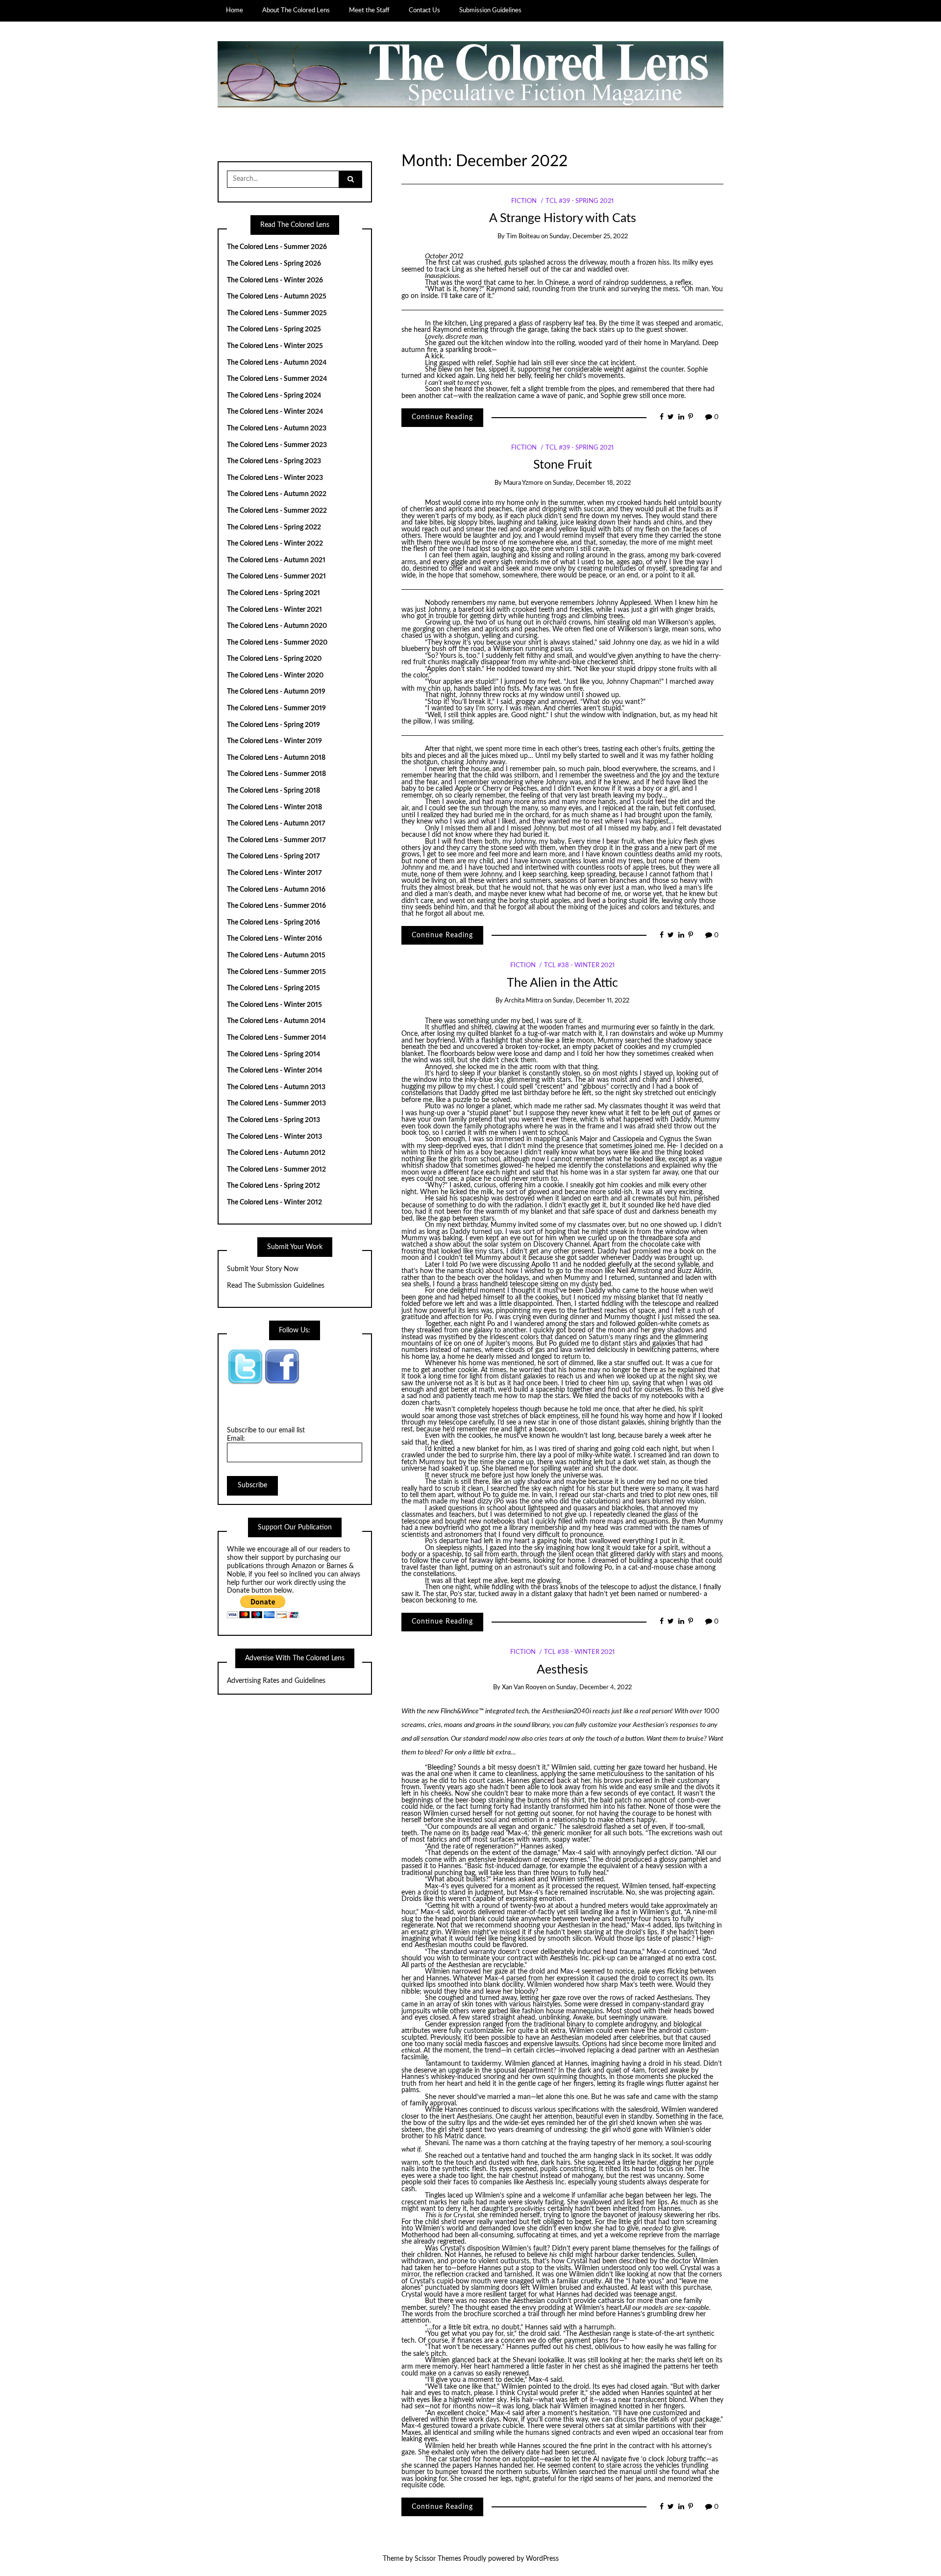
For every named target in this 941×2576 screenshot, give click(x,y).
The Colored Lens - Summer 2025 (277, 313)
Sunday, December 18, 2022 (592, 483)
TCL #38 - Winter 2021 (579, 965)
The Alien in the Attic (562, 983)
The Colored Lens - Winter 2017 (274, 873)
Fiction (524, 201)
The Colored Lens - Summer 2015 (276, 972)
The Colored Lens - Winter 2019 (274, 741)
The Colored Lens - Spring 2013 (273, 1120)
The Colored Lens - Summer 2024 (277, 379)
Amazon (304, 1566)
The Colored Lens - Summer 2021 (276, 576)
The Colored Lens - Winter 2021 (274, 610)
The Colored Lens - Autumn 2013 (276, 1087)
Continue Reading (442, 417)
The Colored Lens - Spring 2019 (273, 725)
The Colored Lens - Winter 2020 (275, 675)
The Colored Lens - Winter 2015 (274, 1005)
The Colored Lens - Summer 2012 (276, 1170)
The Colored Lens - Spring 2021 (273, 593)
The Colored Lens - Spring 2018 (273, 791)
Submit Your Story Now (263, 1269)
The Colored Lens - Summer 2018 (276, 774)
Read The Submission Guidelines (276, 1286)
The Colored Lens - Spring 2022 (274, 527)
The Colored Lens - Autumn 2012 (276, 1153)
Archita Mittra (524, 1001)
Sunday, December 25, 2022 (589, 237)
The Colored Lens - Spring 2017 (273, 856)
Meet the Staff (369, 10)
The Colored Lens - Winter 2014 (274, 1071)
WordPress (542, 2559)
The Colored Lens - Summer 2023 (277, 445)
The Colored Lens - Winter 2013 (274, 1137)
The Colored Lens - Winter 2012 (274, 1202)
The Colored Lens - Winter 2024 (275, 412)
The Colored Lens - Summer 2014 (276, 1038)
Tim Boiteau (523, 237)
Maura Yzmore (523, 483)
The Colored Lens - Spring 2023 (274, 461)
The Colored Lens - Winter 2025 (275, 346)
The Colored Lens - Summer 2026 (277, 247)
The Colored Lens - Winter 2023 (275, 478)
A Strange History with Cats (563, 218)
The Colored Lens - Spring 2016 (273, 923)
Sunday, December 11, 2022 (591, 1001)
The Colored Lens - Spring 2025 (274, 329)
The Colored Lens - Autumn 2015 (276, 955)
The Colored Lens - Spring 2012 (273, 1186)
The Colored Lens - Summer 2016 (276, 906)
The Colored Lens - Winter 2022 (275, 544)
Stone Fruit (563, 465)
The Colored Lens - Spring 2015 (273, 988)
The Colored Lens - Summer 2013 (276, 1103)
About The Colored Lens (296, 10)
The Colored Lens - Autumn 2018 (276, 758)
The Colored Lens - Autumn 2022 (277, 494)
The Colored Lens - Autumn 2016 (276, 890)
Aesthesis (562, 1670)
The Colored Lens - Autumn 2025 (277, 297)
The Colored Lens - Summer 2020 (277, 643)
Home (235, 10)
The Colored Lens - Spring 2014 (273, 1054)
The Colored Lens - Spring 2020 (274, 659)
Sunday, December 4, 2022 (594, 1688)
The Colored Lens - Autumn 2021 (276, 560)
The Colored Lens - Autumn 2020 (277, 626)
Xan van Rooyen (524, 1688)
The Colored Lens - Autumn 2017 (276, 824)
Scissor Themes (438, 2559)
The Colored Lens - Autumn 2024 (277, 363)
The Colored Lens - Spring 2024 (274, 396)
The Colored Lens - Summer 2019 (276, 708)
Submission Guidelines (490, 10)
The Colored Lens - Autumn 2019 (276, 692)
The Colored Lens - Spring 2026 (274, 264)
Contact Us (424, 10)
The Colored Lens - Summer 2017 (276, 840)
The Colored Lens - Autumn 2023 (277, 428)
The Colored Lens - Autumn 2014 (276, 1021)
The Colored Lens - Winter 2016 (274, 939)
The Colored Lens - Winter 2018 (274, 807)
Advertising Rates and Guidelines (276, 1681)
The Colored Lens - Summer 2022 (277, 511)
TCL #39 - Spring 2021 (580, 201)
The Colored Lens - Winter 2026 (275, 280)
